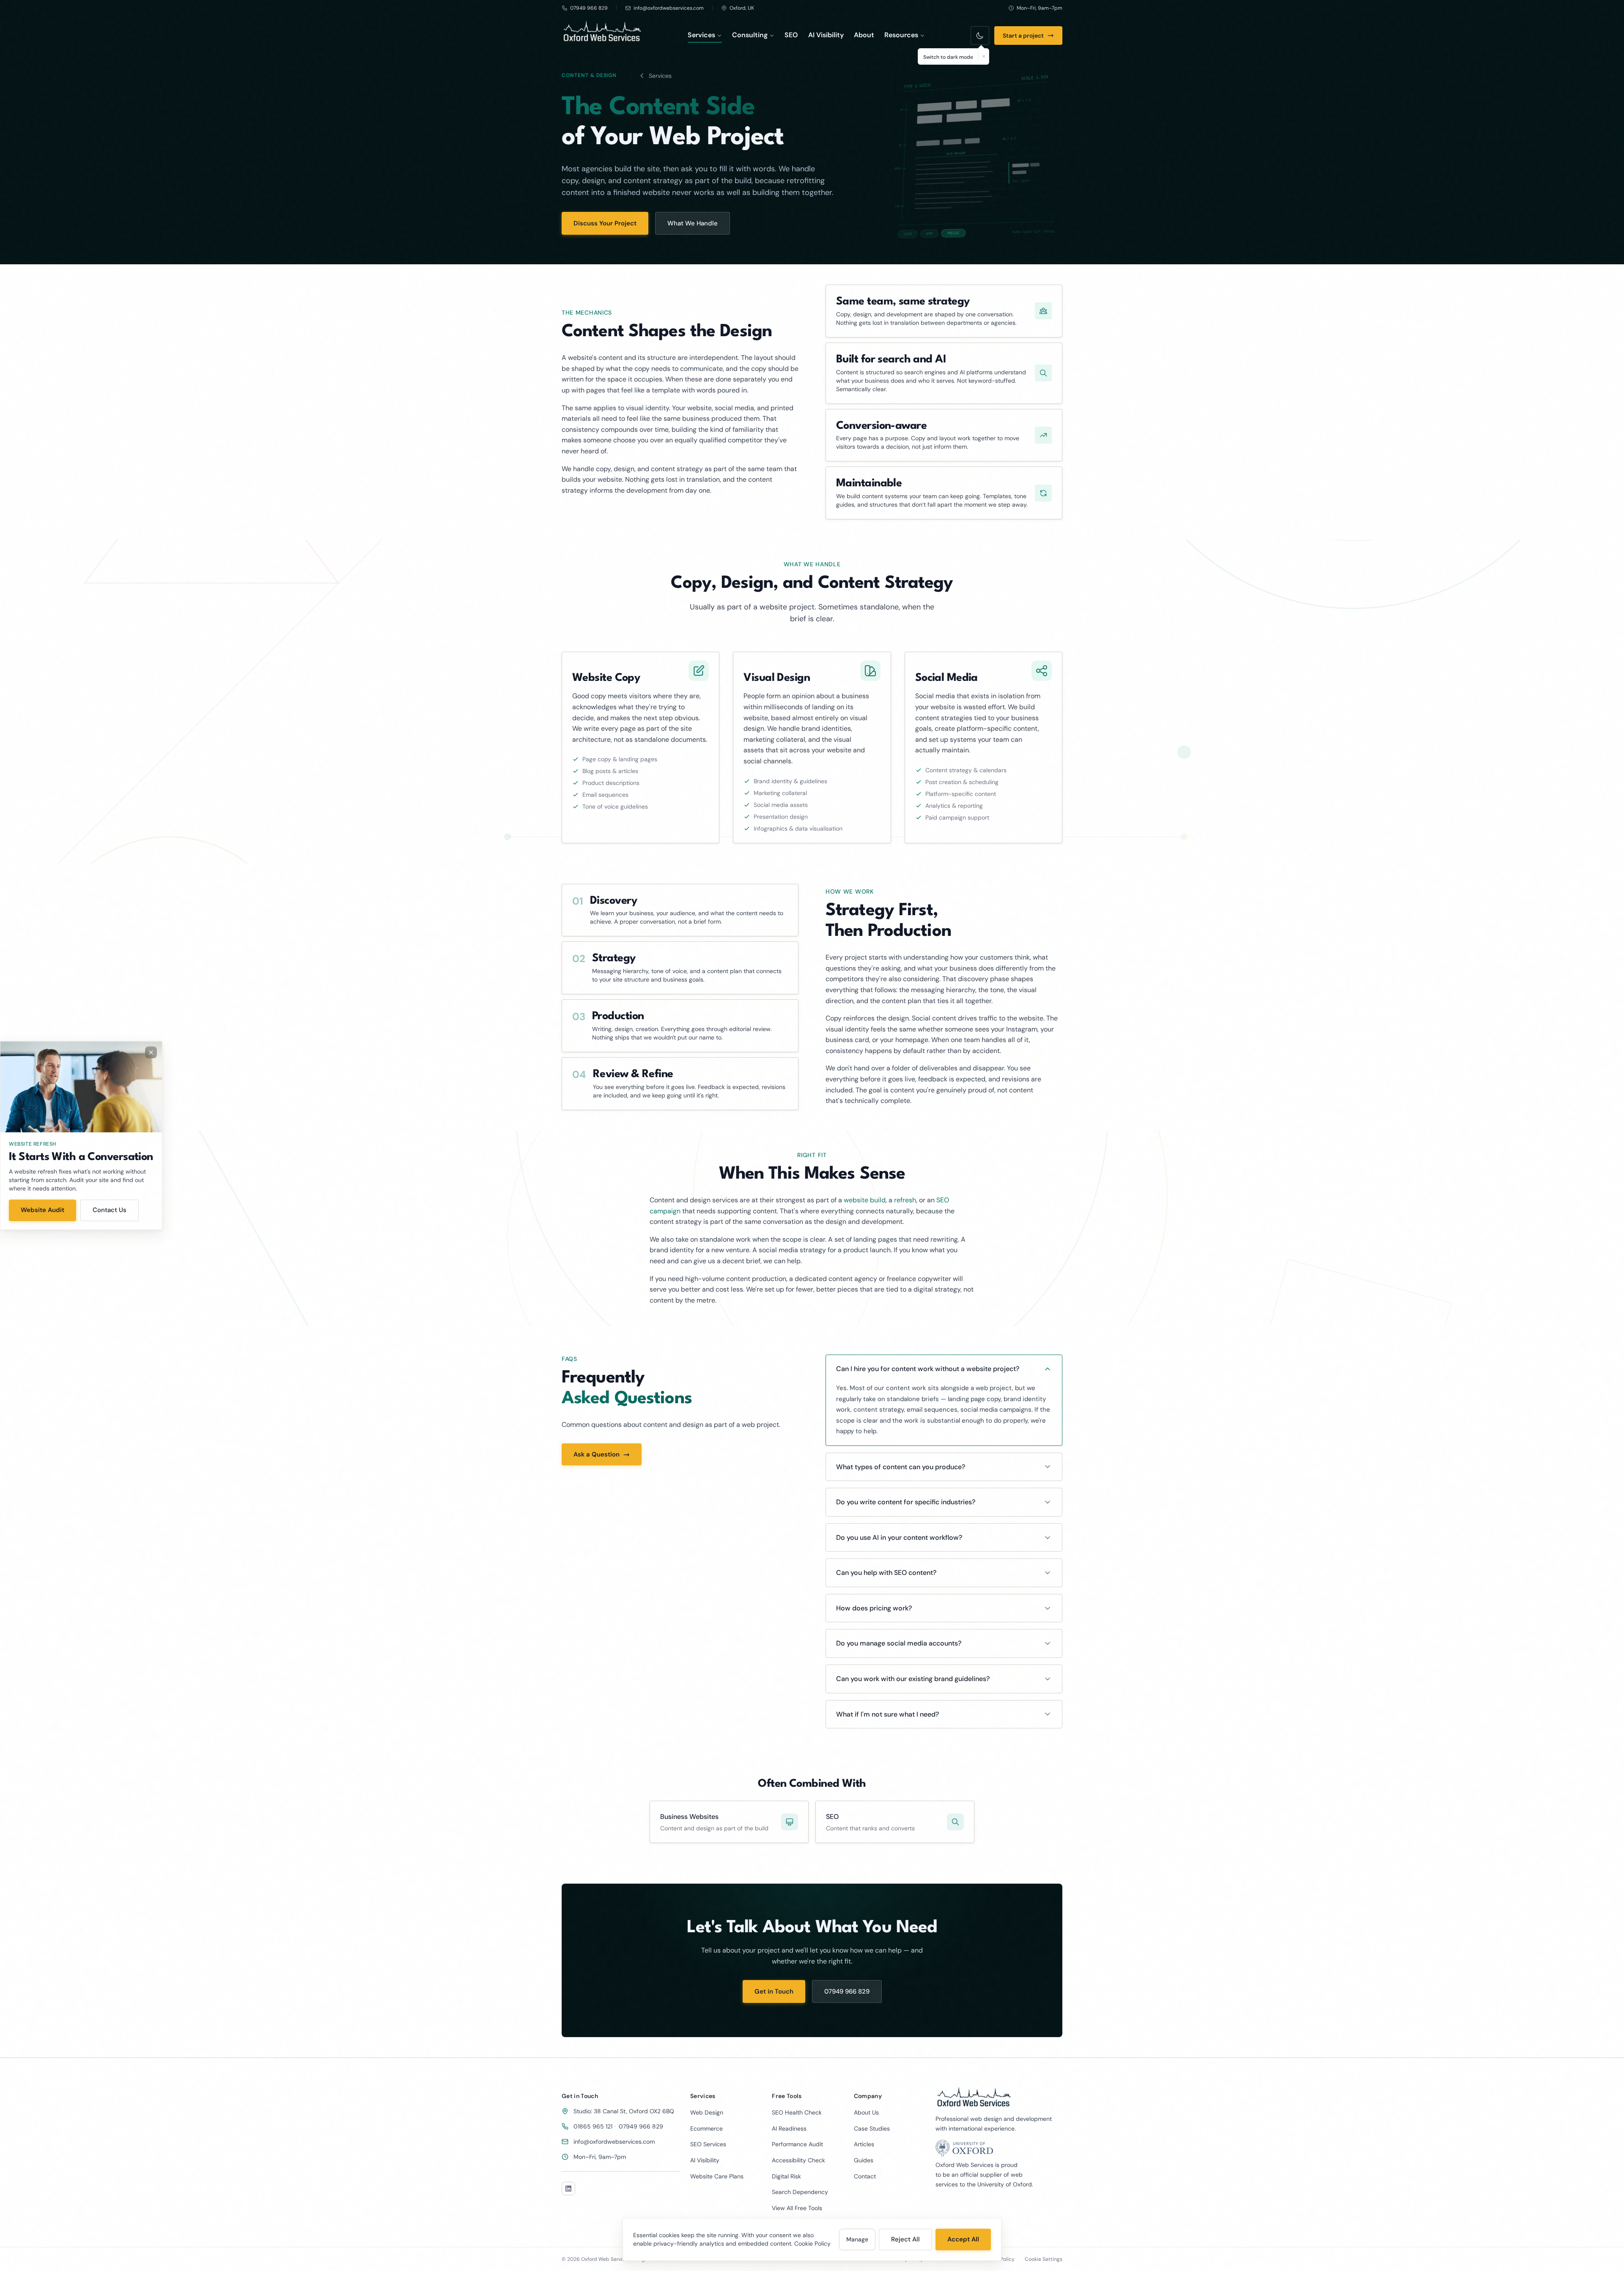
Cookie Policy (812, 2244)
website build (865, 1200)
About (864, 35)
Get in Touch (774, 1991)
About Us (866, 2112)
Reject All (905, 2239)
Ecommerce (706, 2128)
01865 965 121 (593, 2126)
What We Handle (693, 223)
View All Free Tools (797, 2208)
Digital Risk (786, 2176)
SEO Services (708, 2144)
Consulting (750, 35)
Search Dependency (800, 2192)
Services (701, 35)
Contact (865, 2176)
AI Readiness (789, 2128)
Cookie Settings (1044, 2259)
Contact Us (110, 1210)
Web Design (707, 2112)
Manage (857, 2239)
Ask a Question (597, 1455)
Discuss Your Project (605, 223)
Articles (864, 2144)
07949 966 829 (847, 1991)
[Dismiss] (983, 56)
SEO (791, 35)
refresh (905, 1200)
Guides (864, 2160)
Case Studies (872, 2128)
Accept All (963, 2239)
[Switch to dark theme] (980, 36)
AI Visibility (826, 35)
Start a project (1023, 36)
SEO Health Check (797, 2112)
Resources (901, 35)
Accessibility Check (798, 2160)
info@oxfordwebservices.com (614, 2142)
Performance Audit (797, 2144)
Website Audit (43, 1210)
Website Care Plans (717, 2176)
